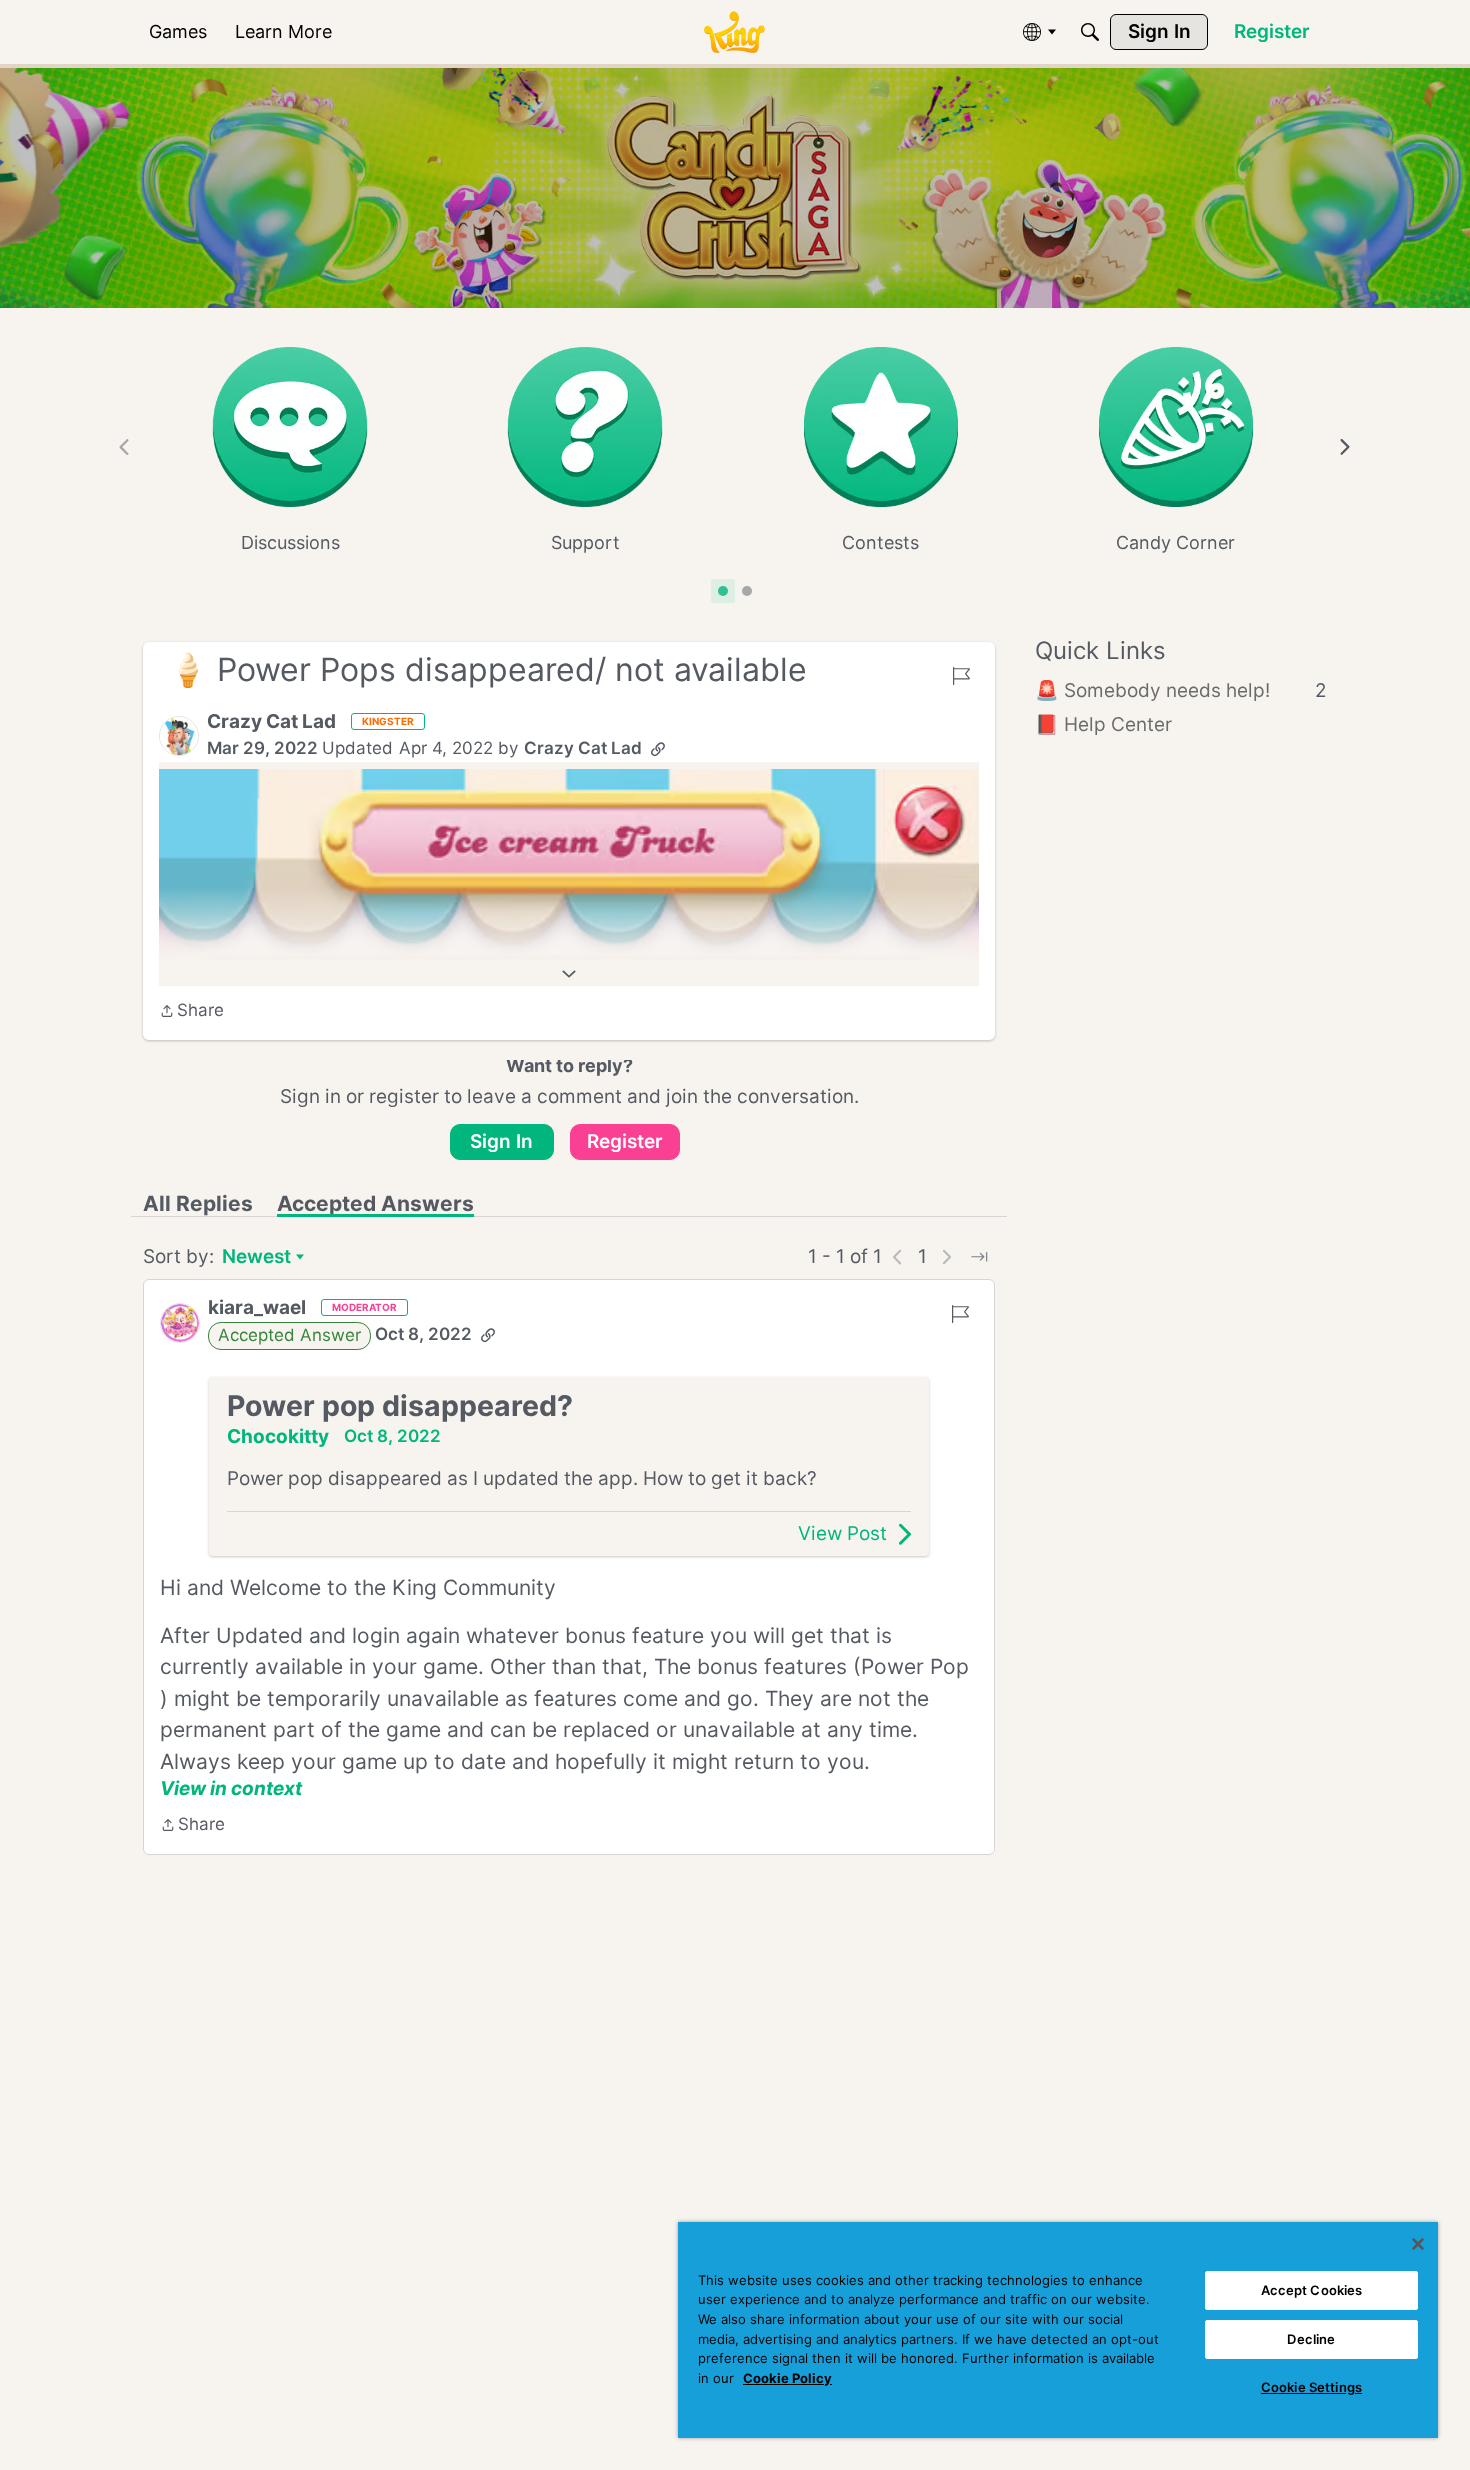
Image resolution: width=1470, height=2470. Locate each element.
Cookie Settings (1311, 2387)
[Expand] (569, 974)
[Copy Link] (658, 749)
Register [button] (625, 1141)
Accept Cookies (1312, 2290)
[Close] (1418, 2244)
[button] (179, 736)
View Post (842, 1533)
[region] (1058, 2330)
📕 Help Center (1103, 724)
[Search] (1090, 32)
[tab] (723, 591)
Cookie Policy (787, 2378)
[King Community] (734, 32)
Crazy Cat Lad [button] (271, 721)
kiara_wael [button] (257, 1307)
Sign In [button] (501, 1141)
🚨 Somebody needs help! (1181, 690)
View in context (231, 1788)
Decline (1311, 2339)
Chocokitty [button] (278, 1436)
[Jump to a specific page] (979, 1257)
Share (191, 1012)
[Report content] (961, 676)
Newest (256, 1258)
